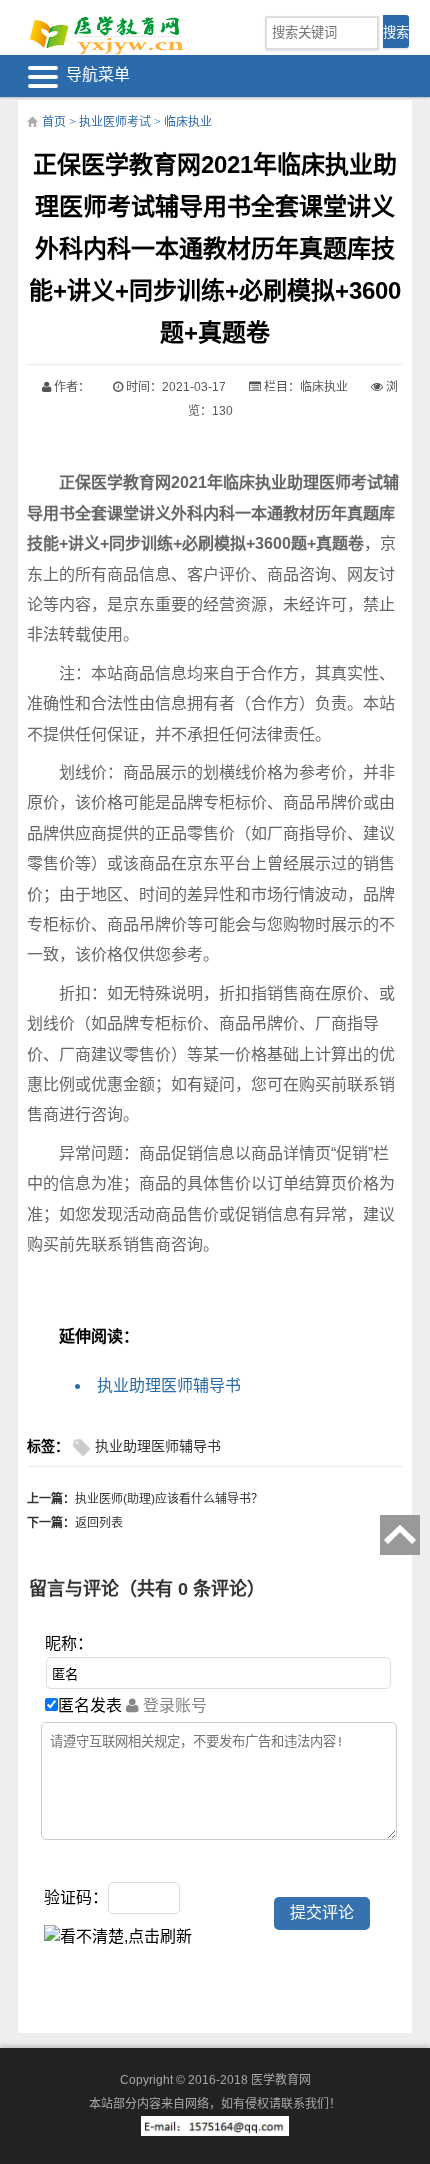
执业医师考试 (115, 122)
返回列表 (99, 1523)
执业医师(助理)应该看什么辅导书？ (169, 1499)
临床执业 (188, 122)
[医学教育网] (105, 32)
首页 (54, 122)
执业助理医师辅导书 (169, 1385)
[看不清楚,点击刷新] (118, 1937)
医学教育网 (281, 2080)
